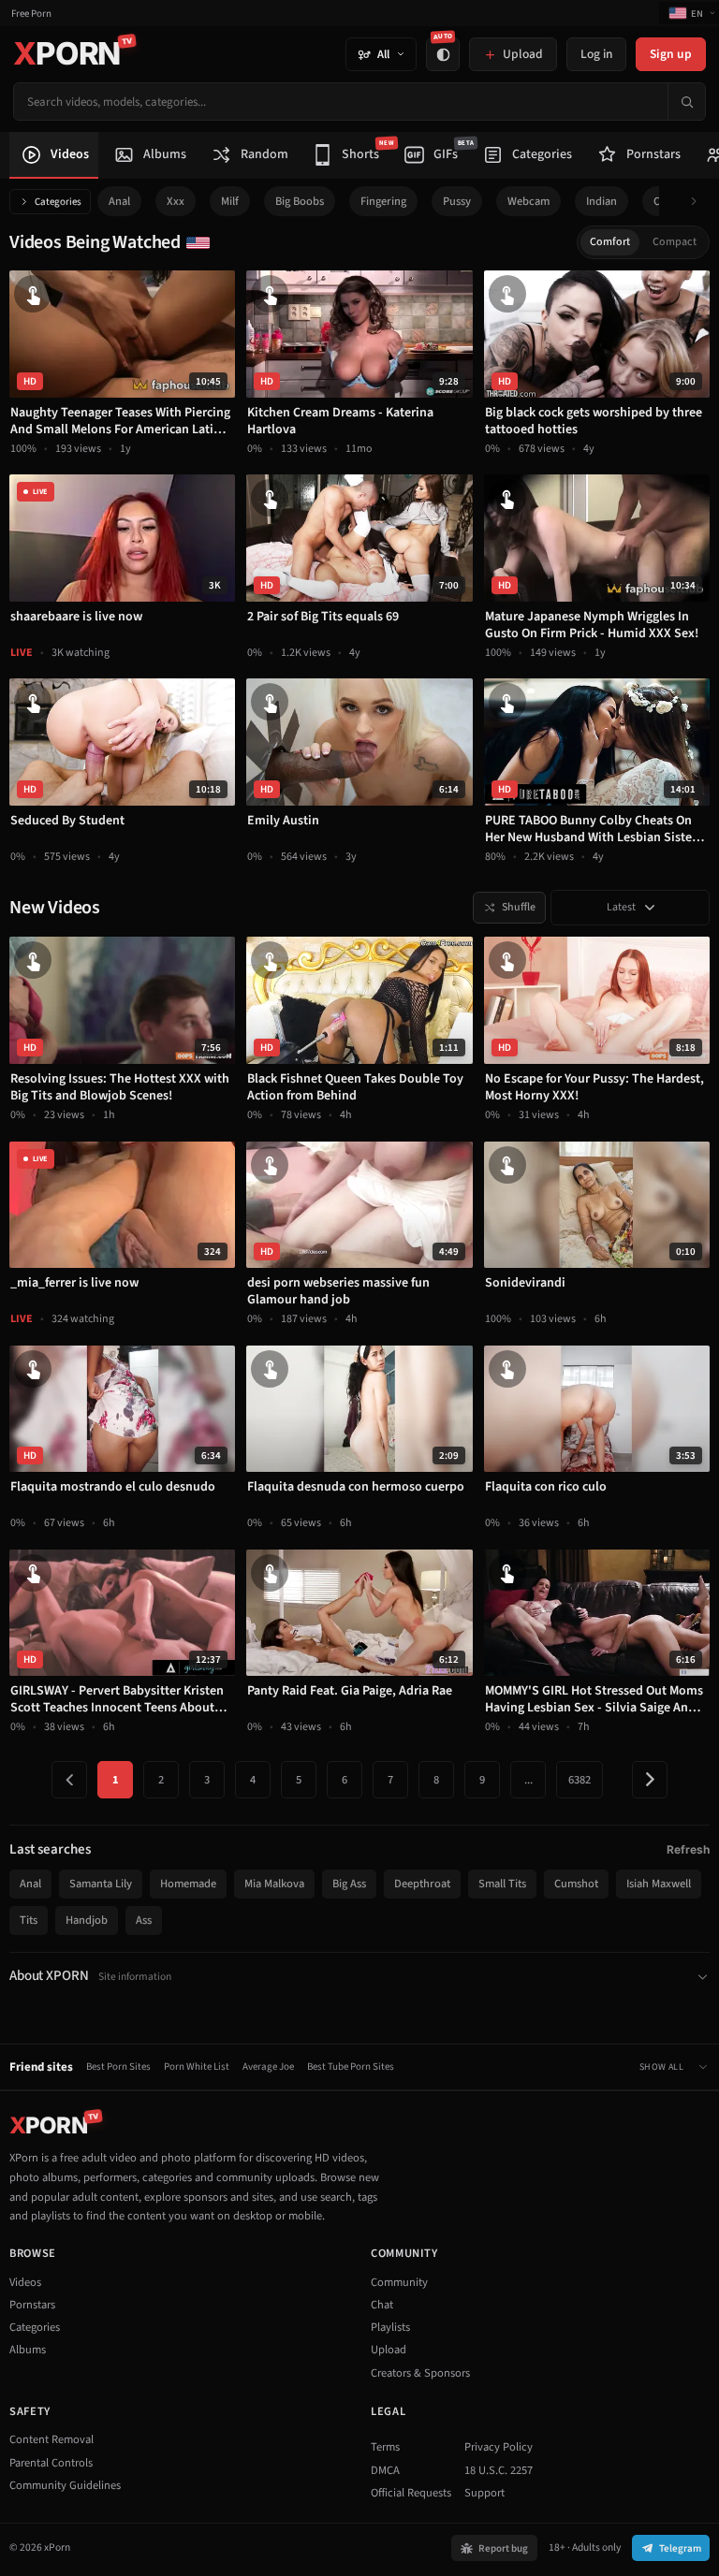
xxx (176, 201)
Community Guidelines (65, 2485)
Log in (596, 54)
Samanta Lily (101, 1884)
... (528, 1780)
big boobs (300, 201)
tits (29, 1920)
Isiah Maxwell (659, 1884)
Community (399, 2282)
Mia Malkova (274, 1884)
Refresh (688, 1849)
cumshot (576, 1884)
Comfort (610, 242)
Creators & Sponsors (420, 2373)
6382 (580, 1780)
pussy (457, 201)
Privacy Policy (499, 2447)
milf (230, 201)
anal (119, 201)
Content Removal (51, 2439)
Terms (385, 2447)
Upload (389, 2350)
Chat (382, 2305)
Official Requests (411, 2493)
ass (144, 1920)
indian (602, 201)
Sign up (671, 54)
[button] (699, 202)
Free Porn (31, 14)
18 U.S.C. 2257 (499, 2470)
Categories (58, 202)
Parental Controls (51, 2463)
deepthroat (422, 1884)
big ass (349, 1884)
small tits (502, 1884)
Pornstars (32, 2305)
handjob (87, 1920)
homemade (188, 1884)
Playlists (390, 2327)
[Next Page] (650, 1780)
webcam (528, 201)
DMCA (385, 2470)
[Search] (686, 102)
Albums (28, 2350)
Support (484, 2493)
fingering (383, 201)
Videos (25, 2282)
